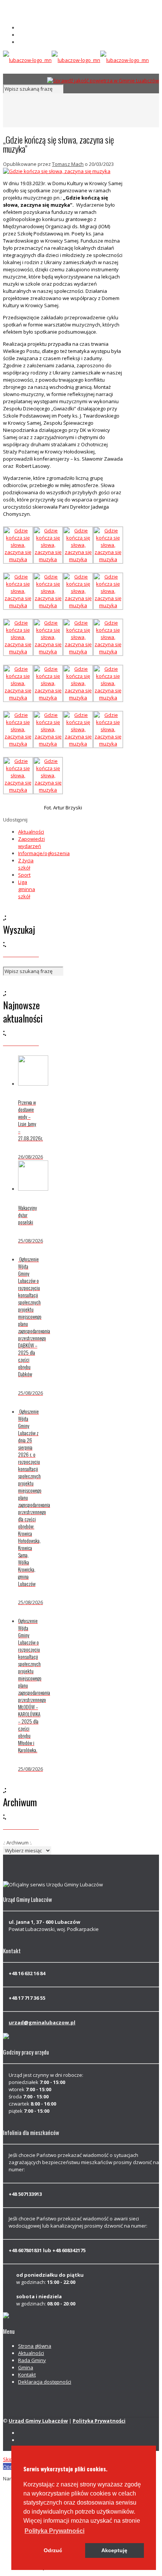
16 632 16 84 (32, 8)
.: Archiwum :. (18, 1843)
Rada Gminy (32, 2360)
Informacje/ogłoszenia (44, 853)
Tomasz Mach (68, 164)
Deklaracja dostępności (45, 2382)
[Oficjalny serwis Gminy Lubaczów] (76, 60)
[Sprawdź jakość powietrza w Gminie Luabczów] (103, 80)
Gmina (26, 2367)
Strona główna (35, 2346)
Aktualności (31, 832)
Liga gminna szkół (27, 889)
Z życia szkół (26, 864)
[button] (54, 2531)
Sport (24, 875)
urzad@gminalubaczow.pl (48, 15)
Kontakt (27, 2375)
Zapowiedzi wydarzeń (31, 842)
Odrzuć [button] (53, 2550)
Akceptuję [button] (114, 2550)
